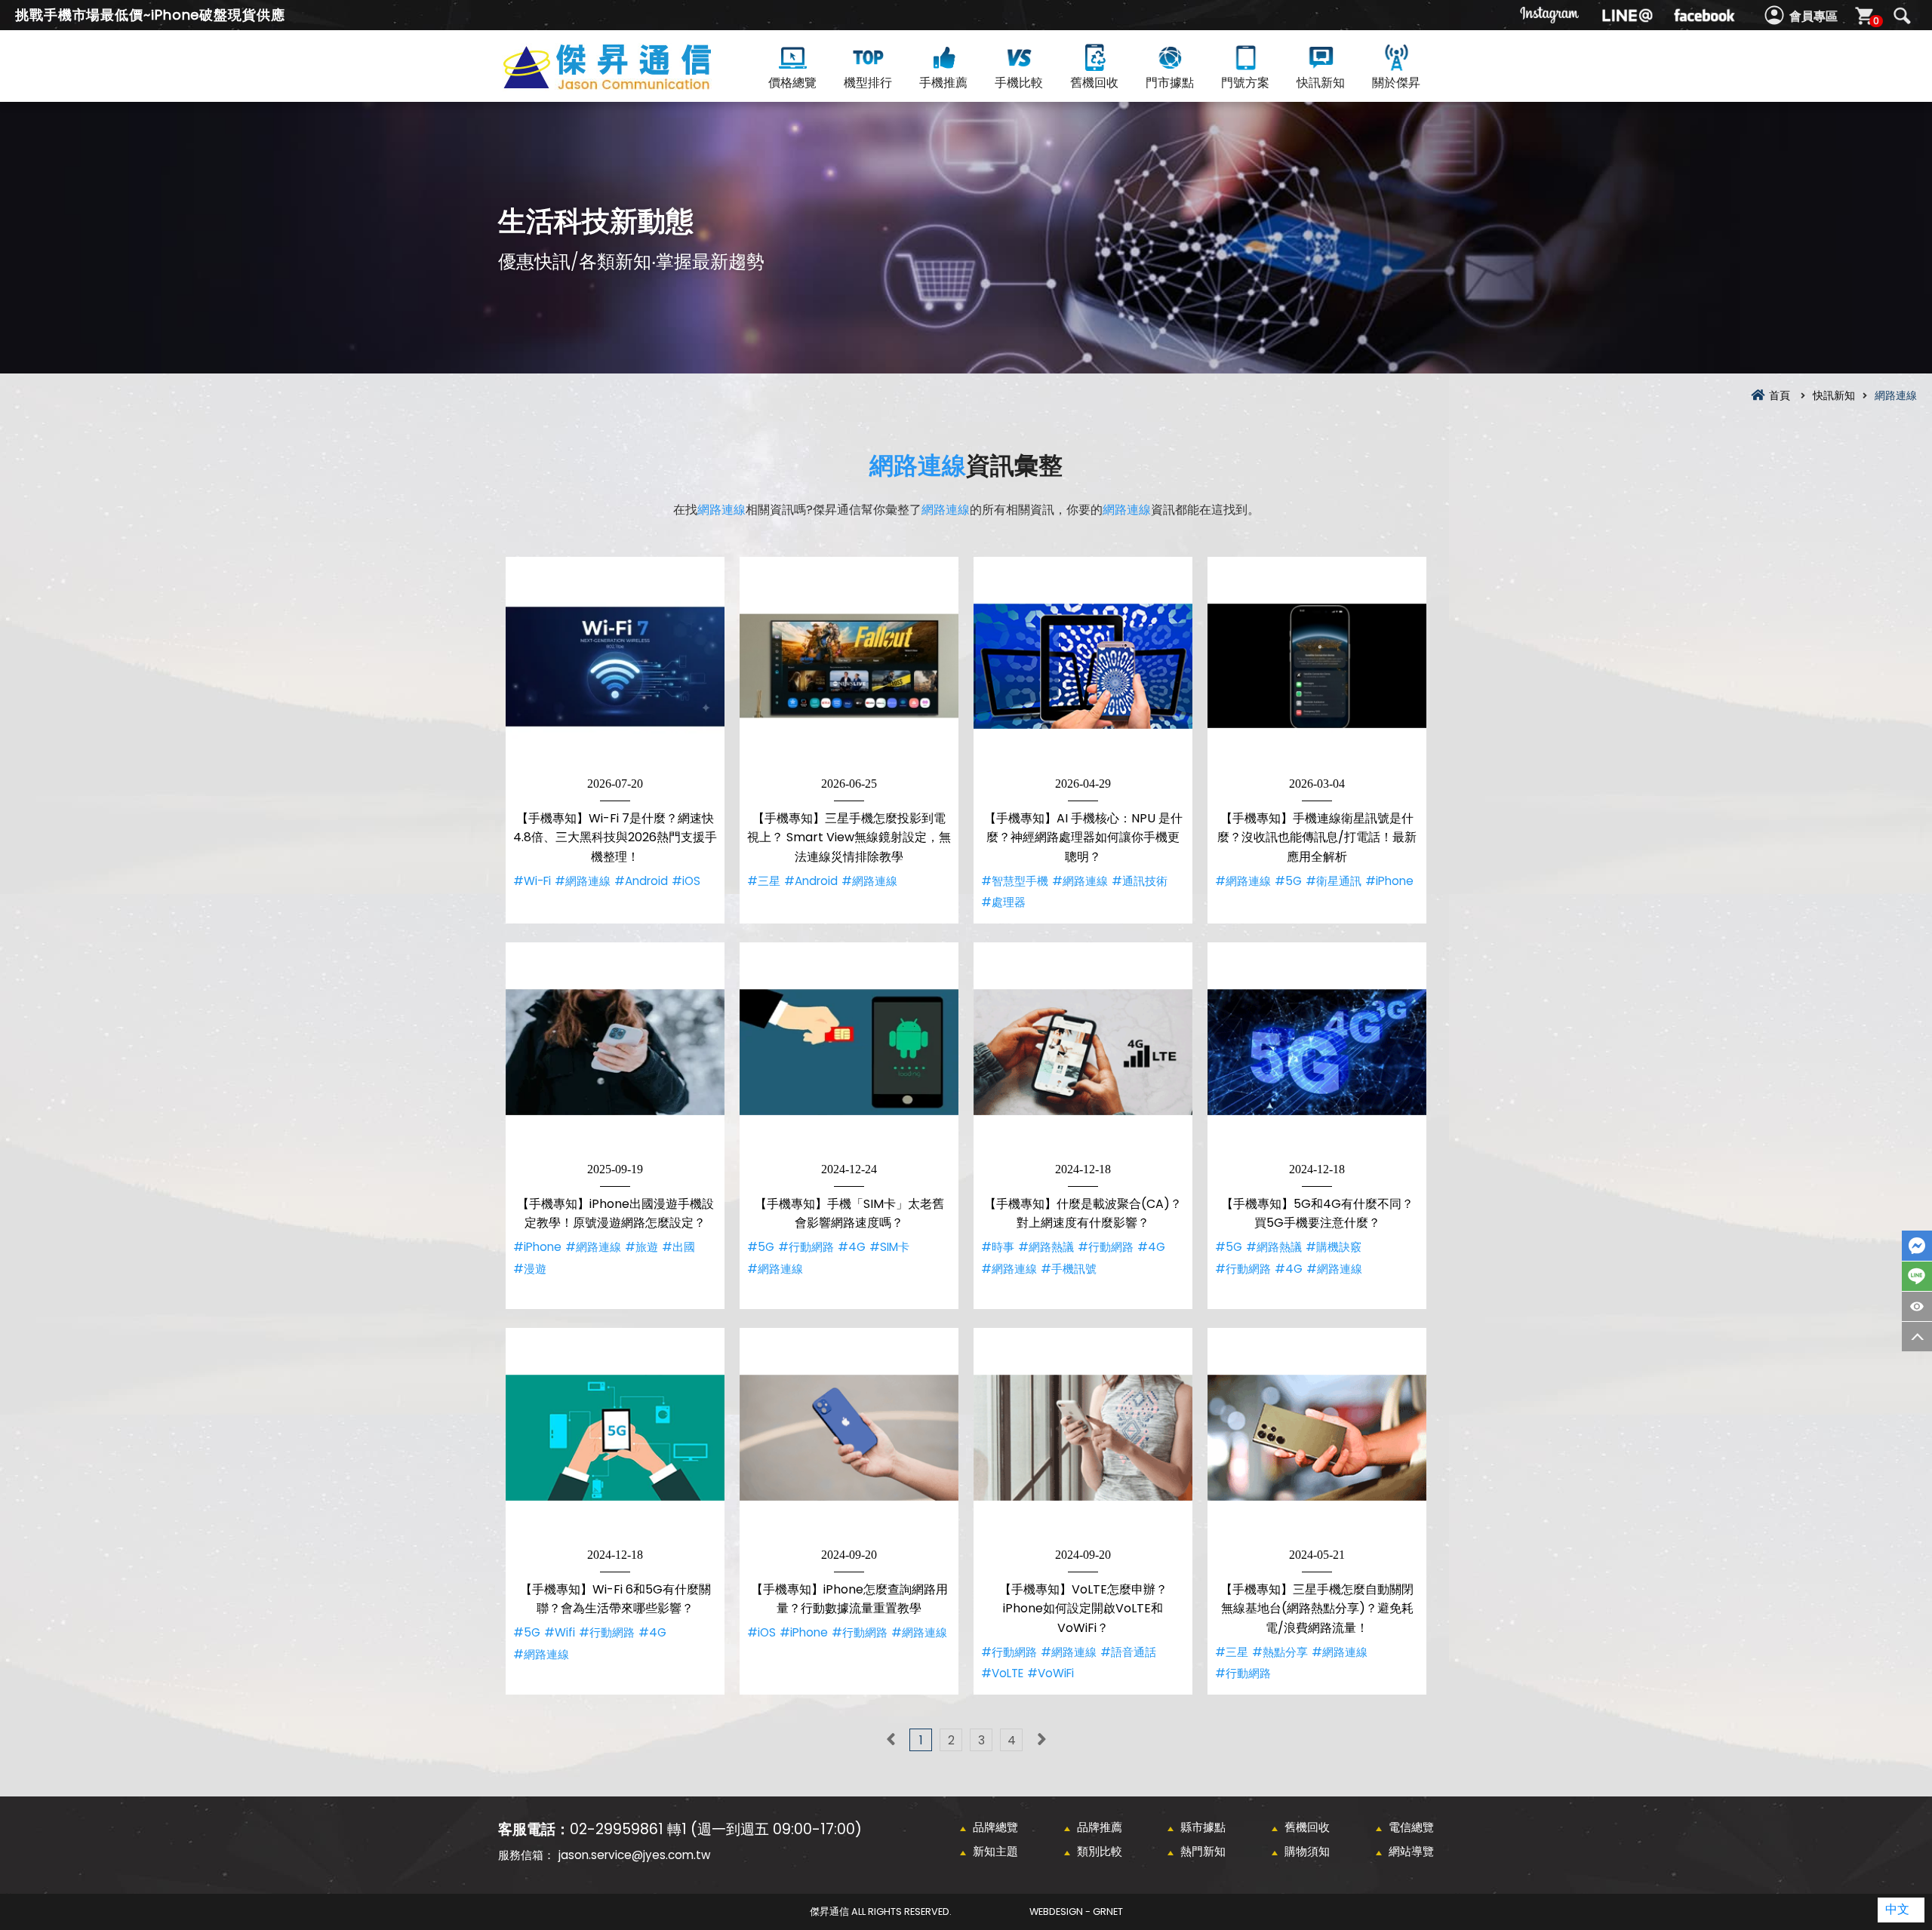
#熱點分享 (1280, 1652)
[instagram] (1550, 15)
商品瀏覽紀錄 (1917, 1306)
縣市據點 (1203, 1827)
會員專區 (1814, 16)
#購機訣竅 (1334, 1247)
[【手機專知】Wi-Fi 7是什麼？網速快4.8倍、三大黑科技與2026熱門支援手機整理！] (615, 666)
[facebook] (1704, 15)
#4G (852, 1247)
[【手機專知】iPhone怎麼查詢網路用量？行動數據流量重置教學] (849, 1437)
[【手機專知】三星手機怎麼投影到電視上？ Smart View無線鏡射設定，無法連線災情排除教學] (849, 666)
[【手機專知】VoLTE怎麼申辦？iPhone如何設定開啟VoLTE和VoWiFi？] (1083, 1437)
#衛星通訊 (1334, 881)
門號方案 (1245, 83)
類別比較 (1100, 1851)
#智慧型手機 (1015, 881)
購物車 (1876, 21)
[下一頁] (1041, 1740)
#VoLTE (1002, 1673)
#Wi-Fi (532, 881)
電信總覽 (1411, 1827)
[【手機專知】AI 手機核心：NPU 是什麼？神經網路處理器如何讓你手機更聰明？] (1083, 666)
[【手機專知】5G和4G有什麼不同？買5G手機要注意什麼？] (1317, 1052)
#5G (1288, 881)
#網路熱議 (1046, 1247)
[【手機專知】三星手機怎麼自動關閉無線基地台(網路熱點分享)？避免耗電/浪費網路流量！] (1317, 1437)
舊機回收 (1094, 83)
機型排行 (868, 83)
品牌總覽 (995, 1827)
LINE (1917, 1276)
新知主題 (995, 1851)
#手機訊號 (1069, 1269)
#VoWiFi (1051, 1673)
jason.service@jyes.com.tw (634, 1855)
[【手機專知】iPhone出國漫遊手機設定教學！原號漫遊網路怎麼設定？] (615, 1052)
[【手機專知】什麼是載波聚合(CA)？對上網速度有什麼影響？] (1083, 1052)
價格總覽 (792, 83)
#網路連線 (583, 881)
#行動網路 (806, 1247)
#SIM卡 (889, 1247)
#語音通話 (1128, 1652)
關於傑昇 (1396, 83)
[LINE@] (1627, 15)
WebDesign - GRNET (1076, 1912)
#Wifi (560, 1632)
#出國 (678, 1247)
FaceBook (1917, 1246)
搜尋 (1902, 16)
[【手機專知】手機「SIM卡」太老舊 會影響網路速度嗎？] (849, 1052)
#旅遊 (641, 1247)
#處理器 (1003, 902)
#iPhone (1389, 881)
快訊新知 (1321, 83)
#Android (641, 881)
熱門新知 (1203, 1851)
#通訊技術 (1140, 881)
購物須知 (1307, 1851)
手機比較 (1019, 83)
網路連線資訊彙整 (634, 84)
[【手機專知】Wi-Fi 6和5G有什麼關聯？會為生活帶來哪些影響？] (615, 1437)
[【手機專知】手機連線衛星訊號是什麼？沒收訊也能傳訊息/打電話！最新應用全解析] (1317, 666)
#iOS (686, 881)
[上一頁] (891, 1740)
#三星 (764, 881)
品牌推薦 (1100, 1827)
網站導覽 (1411, 1851)
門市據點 (1170, 83)
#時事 (998, 1247)
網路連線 (918, 465)
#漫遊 (530, 1269)
